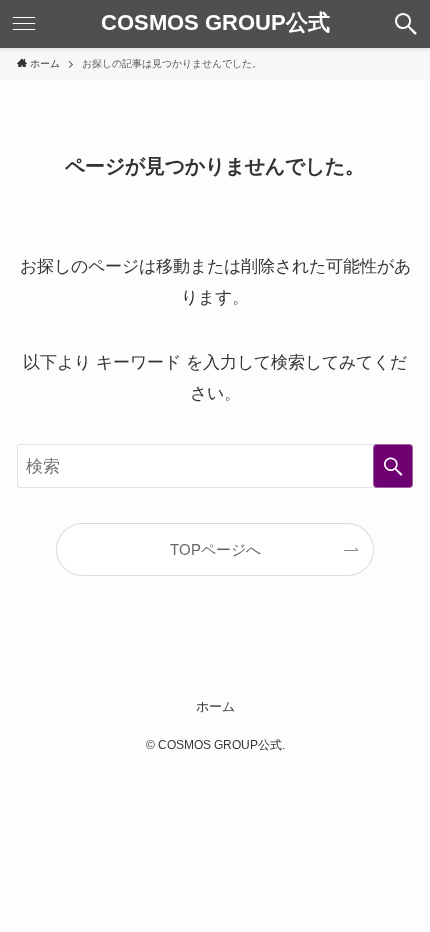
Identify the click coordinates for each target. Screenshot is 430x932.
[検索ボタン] (406, 24)
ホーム (215, 706)
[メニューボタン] (24, 24)
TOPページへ (215, 549)
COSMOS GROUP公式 (215, 24)
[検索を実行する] (393, 466)
